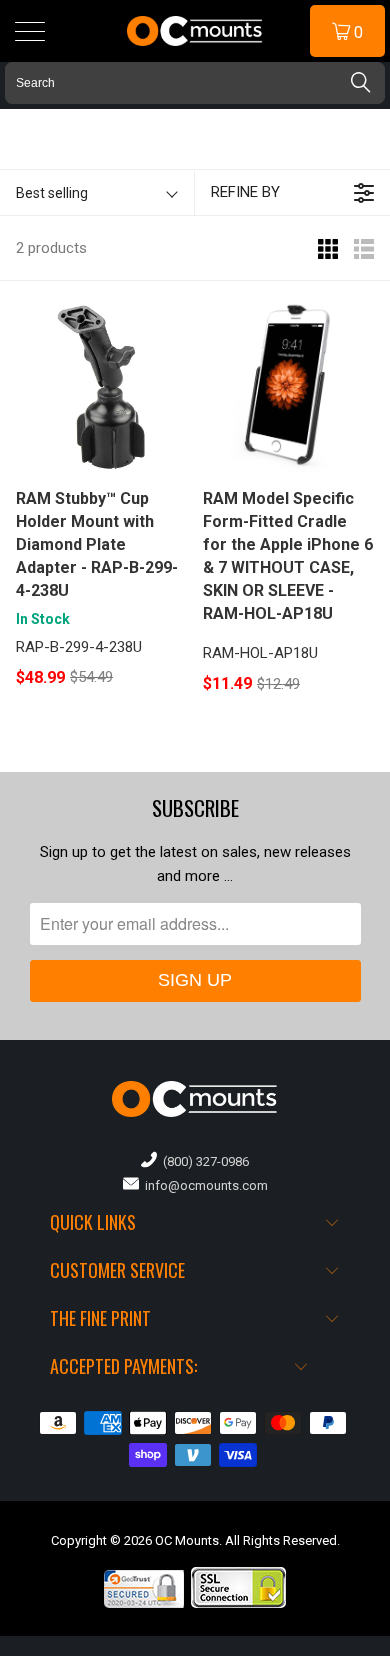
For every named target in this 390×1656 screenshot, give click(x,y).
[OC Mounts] (195, 31)
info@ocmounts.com (203, 1185)
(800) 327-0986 (203, 1161)
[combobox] (195, 83)
